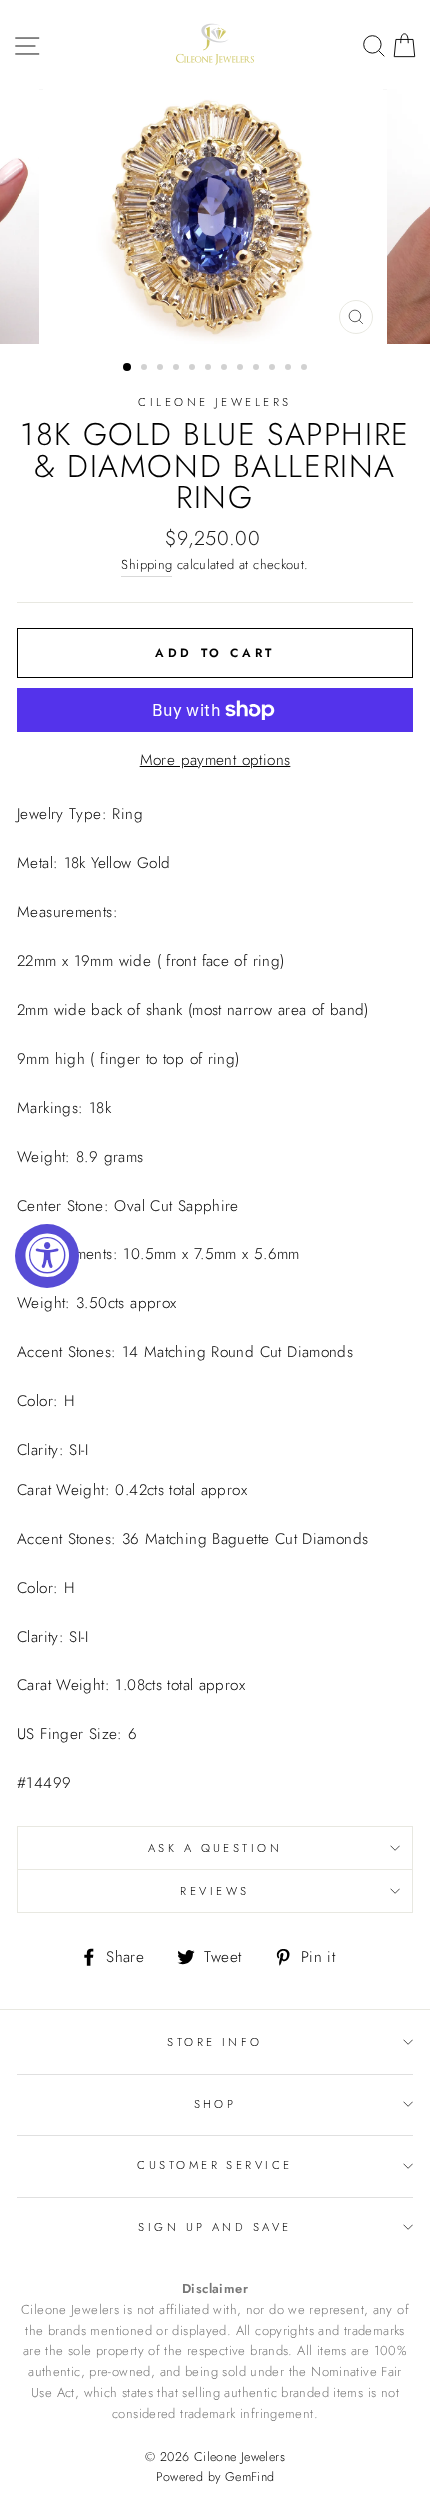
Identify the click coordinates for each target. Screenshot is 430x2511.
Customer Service (214, 2165)
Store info (214, 2042)
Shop (215, 2104)
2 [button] (146, 369)
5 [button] (194, 369)
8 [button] (242, 369)
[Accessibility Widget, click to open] (47, 1256)
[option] (215, 216)
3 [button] (162, 369)
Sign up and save (214, 2227)
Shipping (146, 564)
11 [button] (290, 369)
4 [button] (178, 369)
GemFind (250, 2477)
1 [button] (128, 368)
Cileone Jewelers (214, 402)
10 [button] (274, 369)
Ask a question (215, 1848)
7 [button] (226, 369)
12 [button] (306, 369)
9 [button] (258, 369)
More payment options (215, 760)
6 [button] (210, 369)
